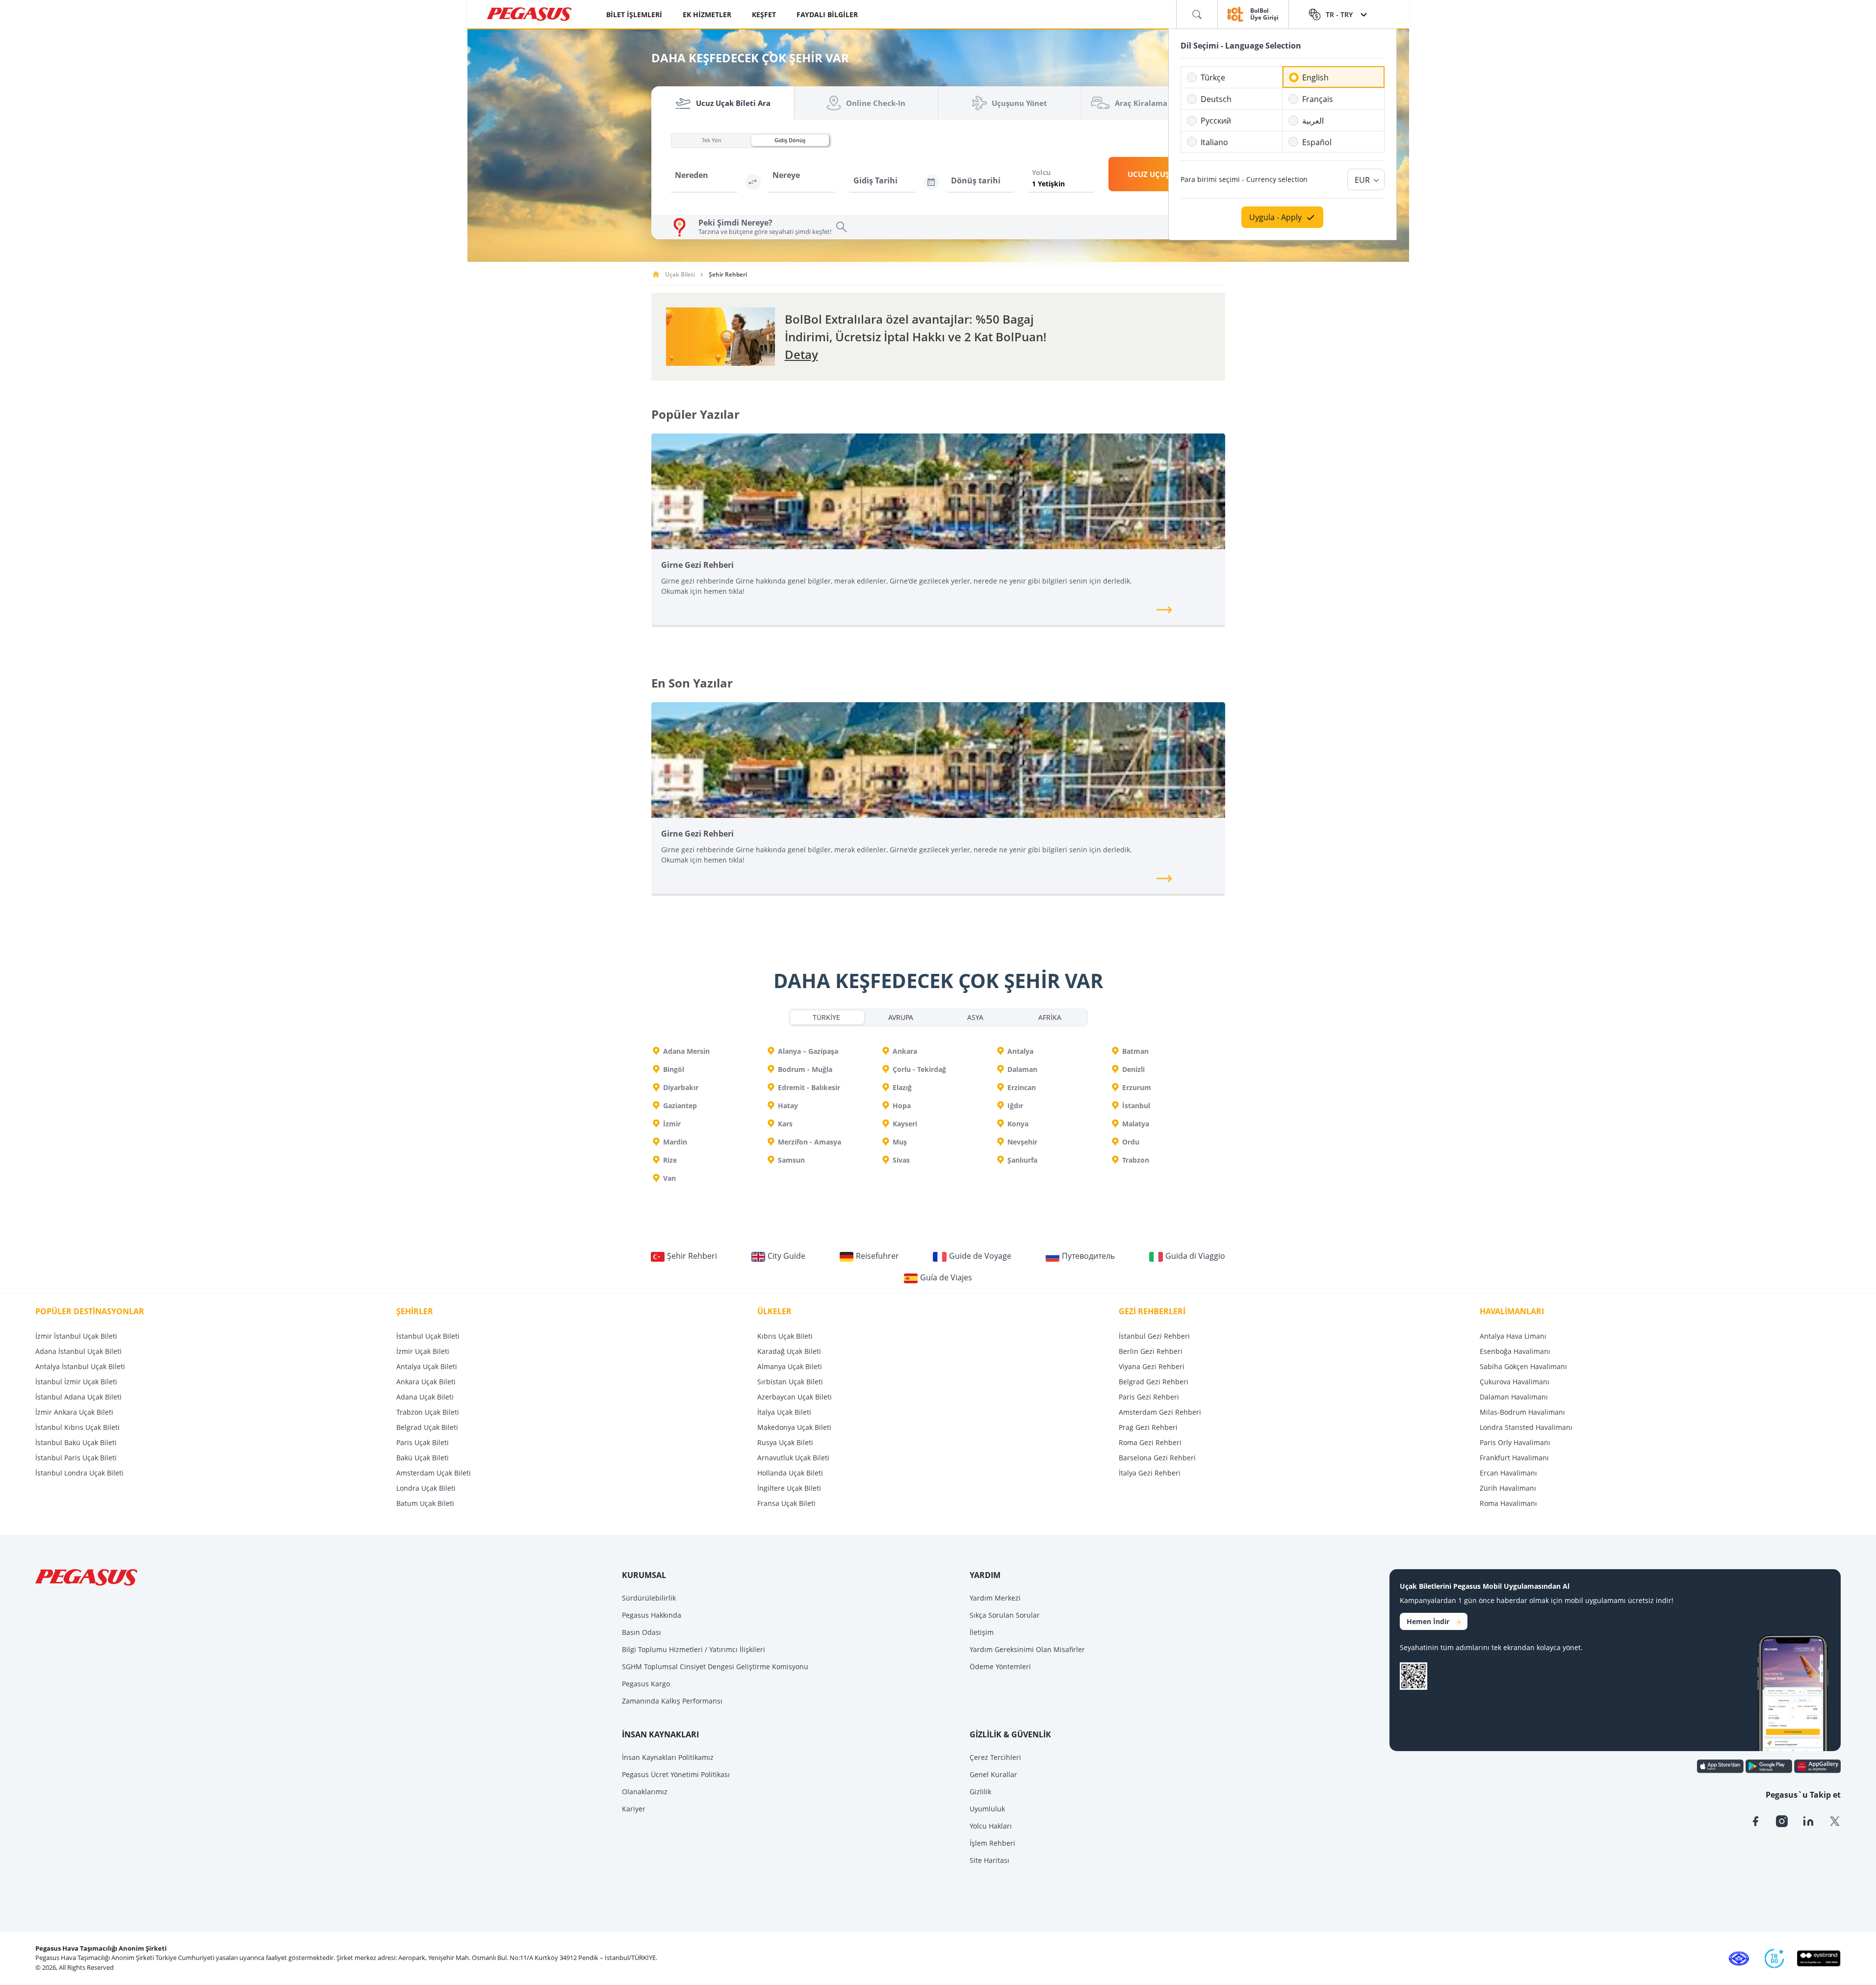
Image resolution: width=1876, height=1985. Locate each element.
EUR (1362, 180)
